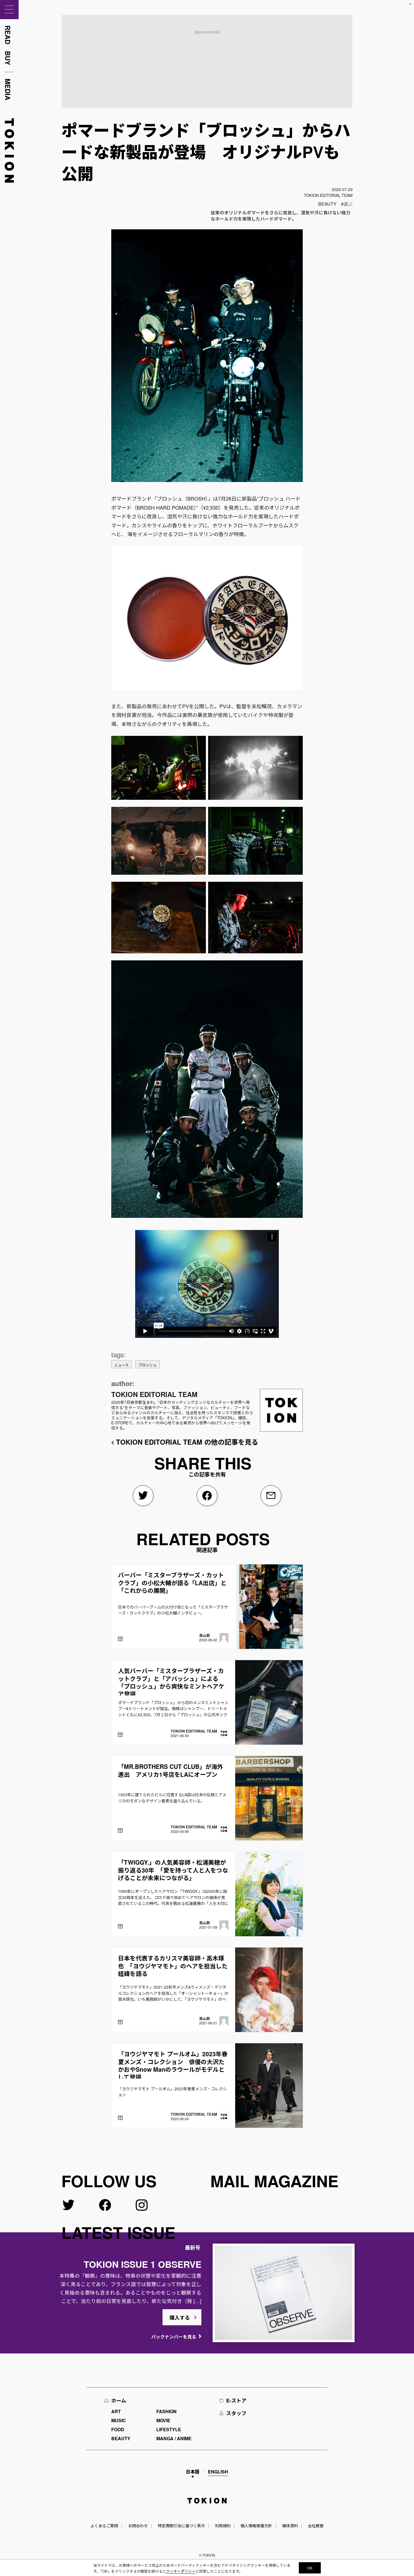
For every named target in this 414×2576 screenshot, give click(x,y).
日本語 (193, 2472)
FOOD (118, 2429)
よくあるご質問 (104, 2526)
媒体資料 (290, 2526)
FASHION (166, 2411)
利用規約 (223, 2526)
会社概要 (316, 2526)
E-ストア (236, 2400)
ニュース (122, 1365)
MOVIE (163, 2420)
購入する (180, 2318)
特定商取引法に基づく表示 (181, 2526)
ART (116, 2411)
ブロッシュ (147, 1365)
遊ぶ (348, 204)
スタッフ (236, 2413)
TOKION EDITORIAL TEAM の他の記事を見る (187, 1442)
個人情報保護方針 (256, 2526)
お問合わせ (138, 2526)
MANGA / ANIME (174, 2438)
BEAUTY (327, 204)
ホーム (119, 2400)
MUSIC (119, 2420)
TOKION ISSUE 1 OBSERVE (143, 2264)
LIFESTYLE (169, 2429)
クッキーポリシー (181, 2571)
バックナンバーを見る (174, 2337)
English (218, 2472)
